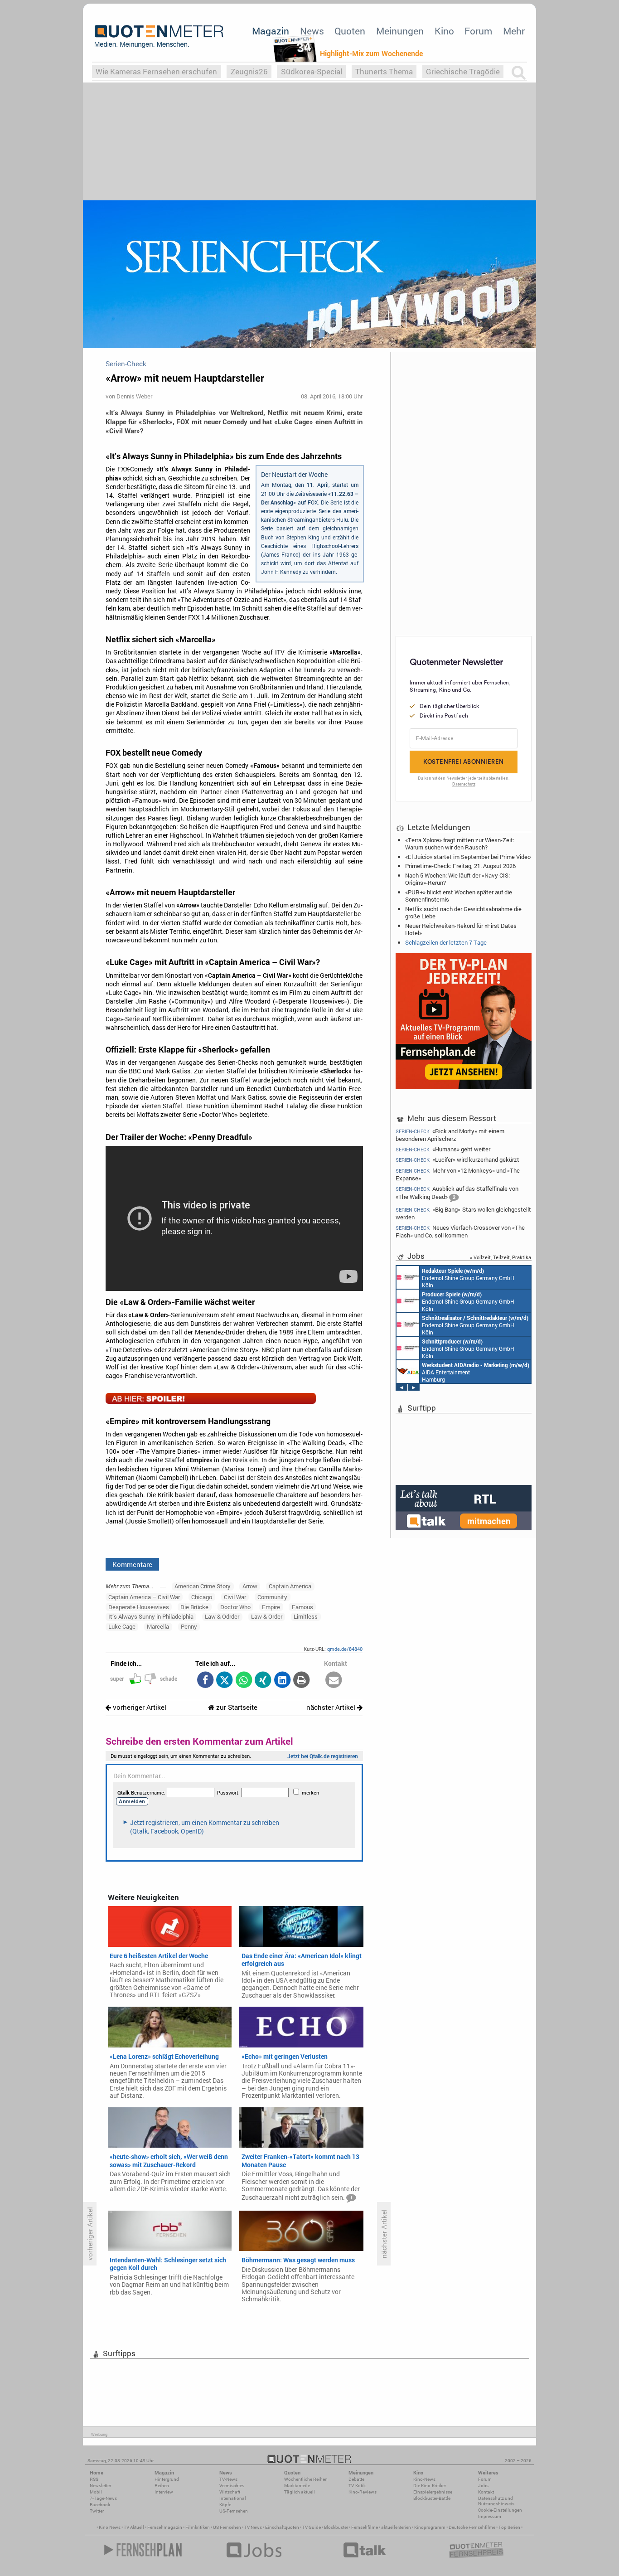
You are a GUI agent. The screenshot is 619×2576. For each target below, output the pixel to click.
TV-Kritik (357, 2486)
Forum (478, 31)
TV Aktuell (134, 2527)
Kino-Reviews (363, 2492)
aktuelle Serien (396, 2527)
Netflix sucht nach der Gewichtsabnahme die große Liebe (463, 912)
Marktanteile (297, 2486)
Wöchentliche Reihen (306, 2479)
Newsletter (100, 2486)
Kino (444, 31)
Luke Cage (122, 1626)
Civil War (235, 1597)
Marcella (158, 1626)
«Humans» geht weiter (443, 1149)
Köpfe (225, 2505)
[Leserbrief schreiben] (334, 1681)
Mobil (96, 2492)
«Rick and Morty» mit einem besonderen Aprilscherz (450, 1134)
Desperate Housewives (139, 1607)
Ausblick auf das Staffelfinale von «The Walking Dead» (457, 1193)
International (233, 2498)
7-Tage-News (103, 2498)
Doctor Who (235, 1607)
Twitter (97, 2511)
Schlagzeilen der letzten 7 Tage (446, 942)
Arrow (250, 1586)
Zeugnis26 (249, 71)
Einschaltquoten (282, 2527)
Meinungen (400, 31)
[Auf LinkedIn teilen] (282, 1681)
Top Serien (509, 2527)
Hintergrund (167, 2479)
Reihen (162, 2486)
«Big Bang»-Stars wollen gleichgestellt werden (463, 1213)
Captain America (290, 1586)
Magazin (271, 31)
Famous (302, 1607)
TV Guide (312, 2527)
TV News (253, 2527)
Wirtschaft (230, 2492)
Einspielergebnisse (433, 2492)
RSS (94, 2479)
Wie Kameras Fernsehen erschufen (156, 71)
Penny (189, 1626)
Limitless (306, 1616)
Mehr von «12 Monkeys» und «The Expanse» (458, 1174)
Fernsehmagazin (165, 2527)
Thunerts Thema (384, 71)
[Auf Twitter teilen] (225, 1681)
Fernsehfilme (365, 2527)
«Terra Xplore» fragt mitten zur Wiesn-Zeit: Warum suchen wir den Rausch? (460, 844)
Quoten (350, 31)
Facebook (100, 2505)
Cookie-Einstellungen (500, 2510)
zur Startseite (236, 1707)
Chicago (202, 1597)
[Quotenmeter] (159, 36)
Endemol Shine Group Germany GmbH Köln (468, 1278)
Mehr (514, 31)
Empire (271, 1607)
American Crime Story (203, 1586)
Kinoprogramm (430, 2527)
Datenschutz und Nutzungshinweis (496, 2501)
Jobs (483, 2486)
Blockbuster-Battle (432, 2498)
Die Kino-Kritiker (430, 2486)
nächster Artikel (332, 1707)
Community (272, 1597)
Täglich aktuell (300, 2492)
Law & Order (267, 1616)
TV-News (228, 2479)
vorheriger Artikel (139, 1707)
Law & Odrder (222, 1616)
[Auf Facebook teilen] (205, 1681)
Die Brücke (194, 1607)
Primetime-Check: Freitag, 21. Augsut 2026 (460, 866)
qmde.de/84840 (345, 1649)
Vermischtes (232, 2486)
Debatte (356, 2479)
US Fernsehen (227, 2527)
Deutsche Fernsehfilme (472, 2527)
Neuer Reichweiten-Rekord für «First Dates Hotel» (461, 929)
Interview (164, 2492)
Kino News (110, 2527)
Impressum (490, 2516)
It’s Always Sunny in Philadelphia (151, 1616)
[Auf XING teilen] (263, 1681)
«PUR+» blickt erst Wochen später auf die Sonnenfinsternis (459, 896)
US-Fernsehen (234, 2511)
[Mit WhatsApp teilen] (244, 1681)
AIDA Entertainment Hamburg (476, 1372)
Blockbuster (336, 2527)
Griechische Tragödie (463, 71)
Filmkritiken (198, 2527)
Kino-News (424, 2479)
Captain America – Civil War (144, 1597)
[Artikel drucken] (302, 1681)
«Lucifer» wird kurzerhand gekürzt (457, 1160)
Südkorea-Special (312, 71)
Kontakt (486, 2492)
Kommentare (132, 1564)
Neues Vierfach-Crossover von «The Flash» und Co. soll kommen (460, 1231)
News (312, 31)
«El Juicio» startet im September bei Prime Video (468, 857)
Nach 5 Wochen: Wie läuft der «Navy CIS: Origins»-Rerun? (457, 879)
